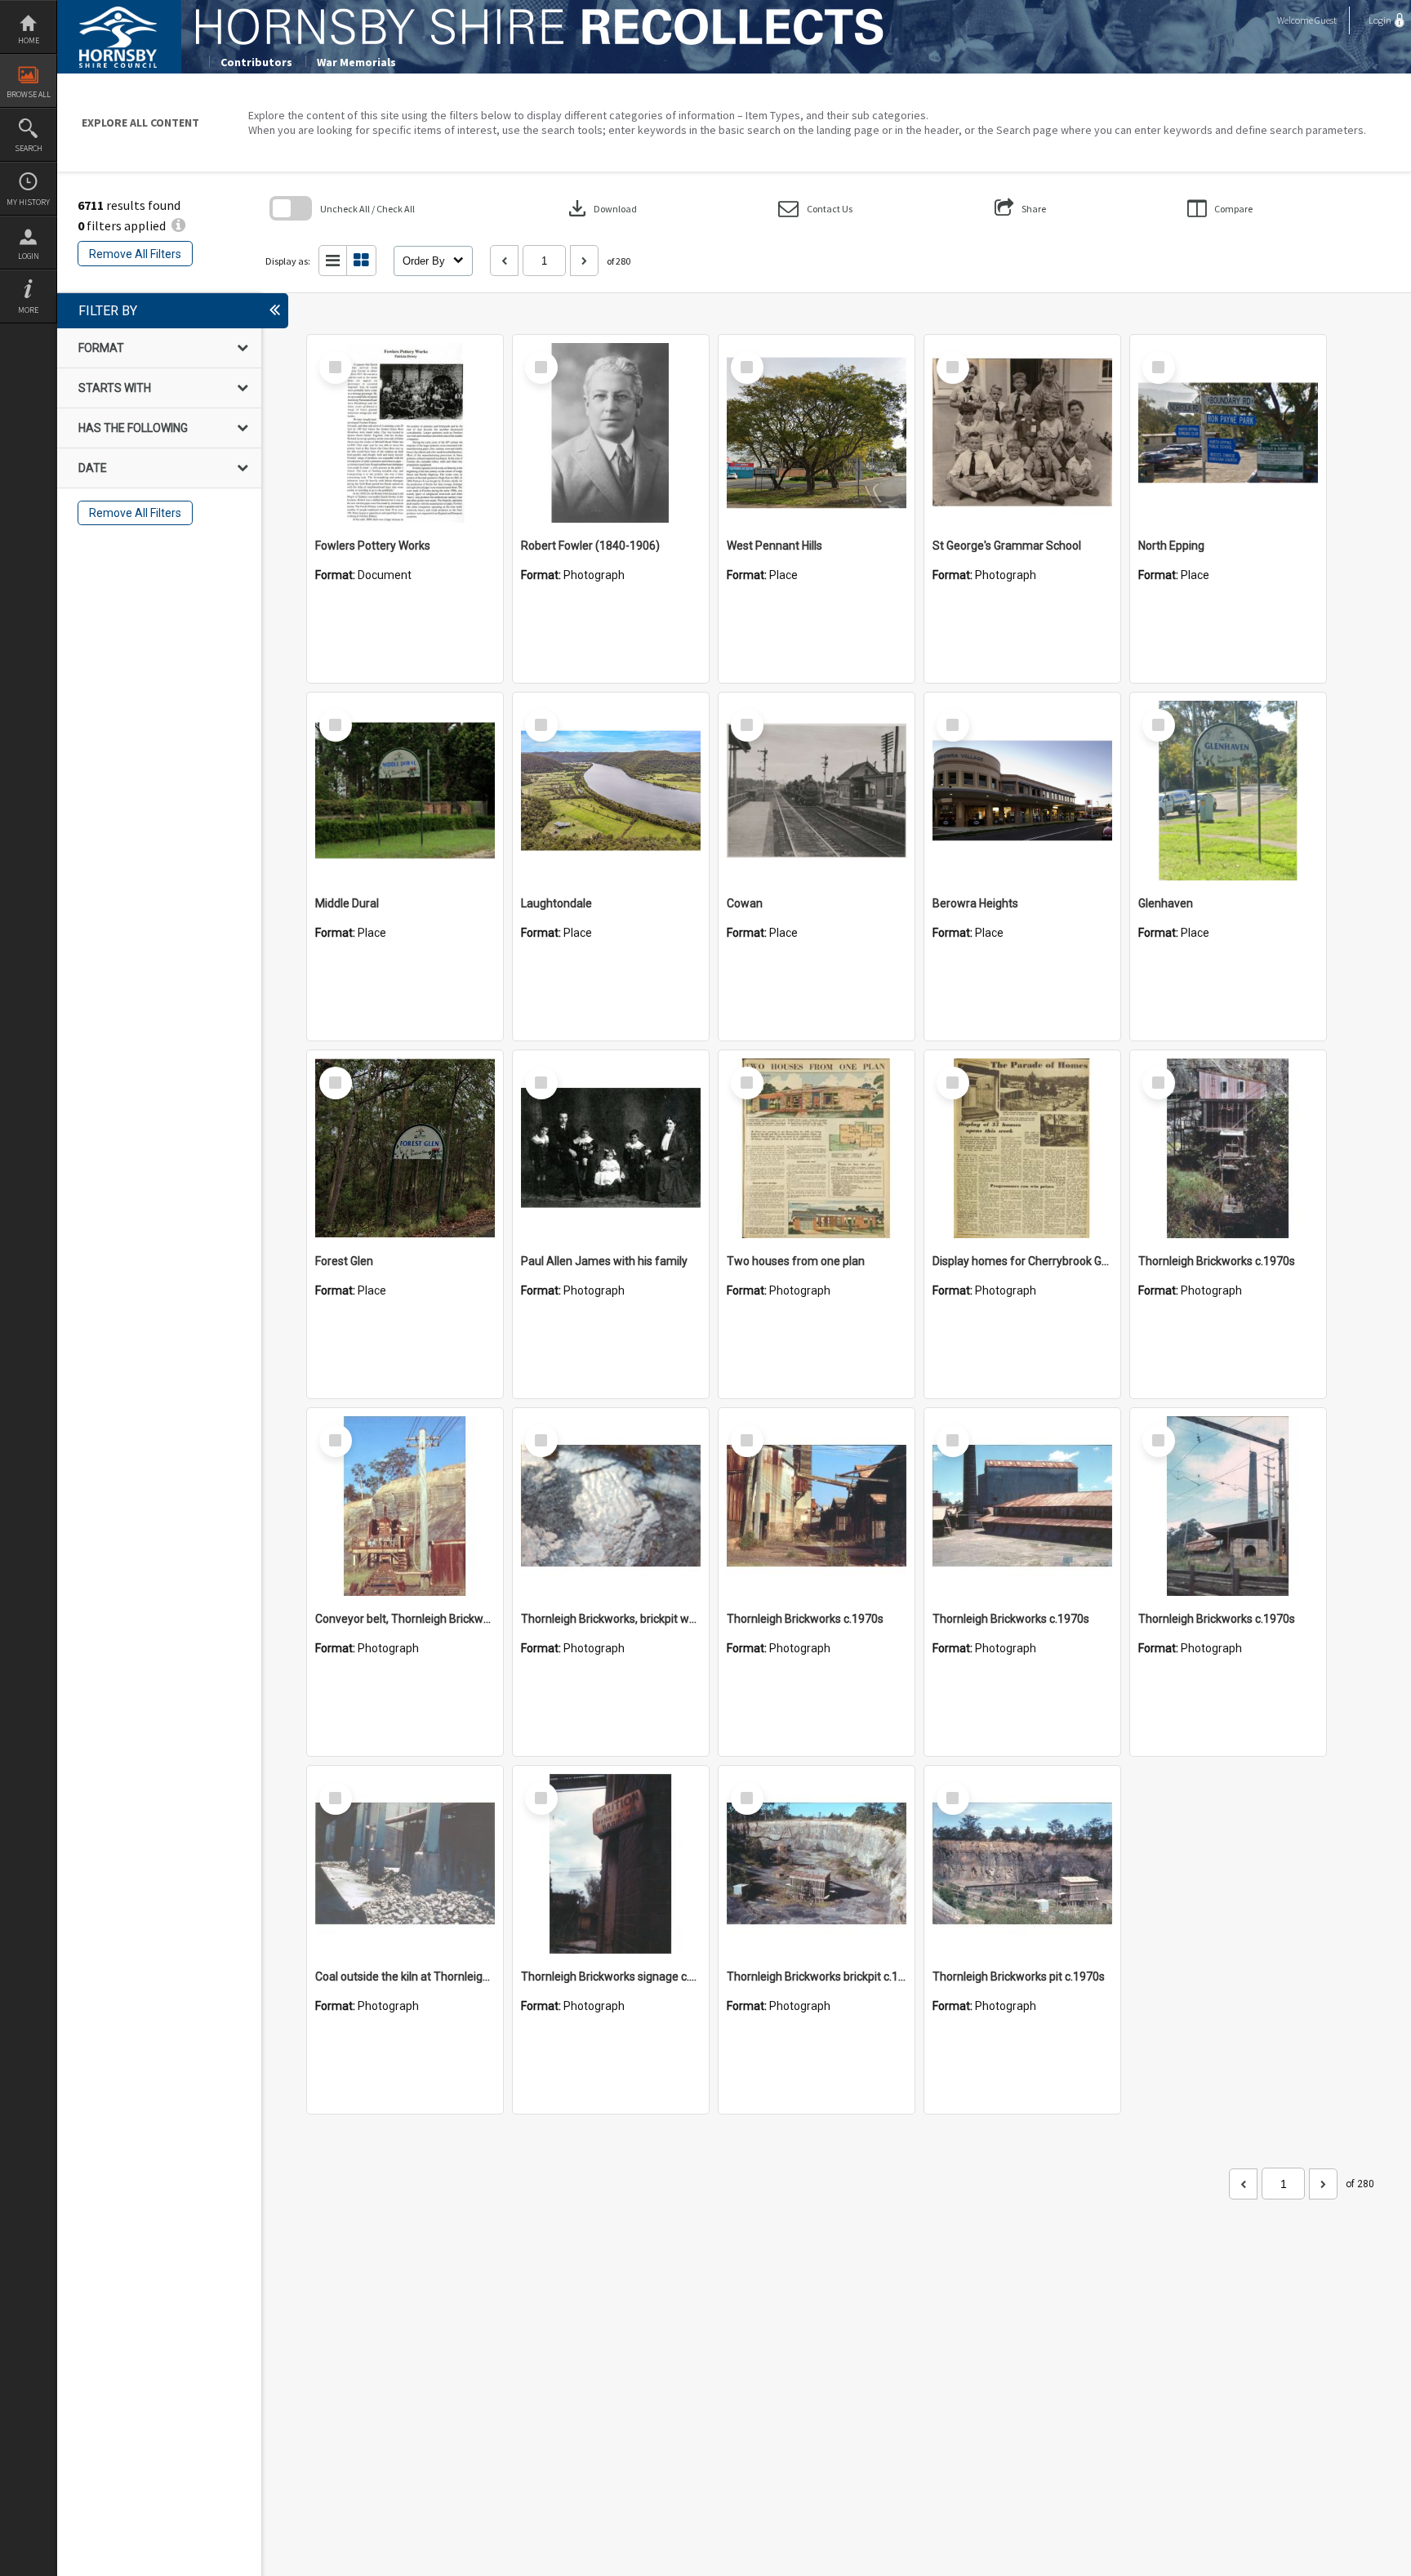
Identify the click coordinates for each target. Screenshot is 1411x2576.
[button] (815, 209)
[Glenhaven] (1228, 791)
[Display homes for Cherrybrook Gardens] (1022, 1148)
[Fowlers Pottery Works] (405, 433)
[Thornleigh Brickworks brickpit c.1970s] (817, 1864)
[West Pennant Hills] (817, 433)
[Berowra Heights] (1022, 791)
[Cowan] (817, 791)
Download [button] (601, 208)
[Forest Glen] (405, 1148)
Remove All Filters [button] (135, 254)
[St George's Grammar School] (1022, 433)
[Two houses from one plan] (817, 1148)
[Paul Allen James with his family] (611, 1148)
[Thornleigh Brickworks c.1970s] (1228, 1148)
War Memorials (356, 62)
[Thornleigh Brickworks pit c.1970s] (1022, 1864)
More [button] (28, 310)
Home (29, 40)
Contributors (256, 62)
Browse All (29, 94)
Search (29, 148)
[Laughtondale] (611, 791)
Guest (1326, 20)
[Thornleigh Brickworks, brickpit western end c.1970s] (611, 1506)
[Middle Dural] (405, 791)
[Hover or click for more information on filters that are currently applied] (178, 225)
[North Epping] (1228, 433)
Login (29, 256)
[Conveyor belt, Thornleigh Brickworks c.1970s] (405, 1506)
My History (28, 202)
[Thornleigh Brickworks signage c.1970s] (611, 1864)
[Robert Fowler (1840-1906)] (611, 433)
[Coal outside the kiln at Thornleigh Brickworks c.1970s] (405, 1864)
